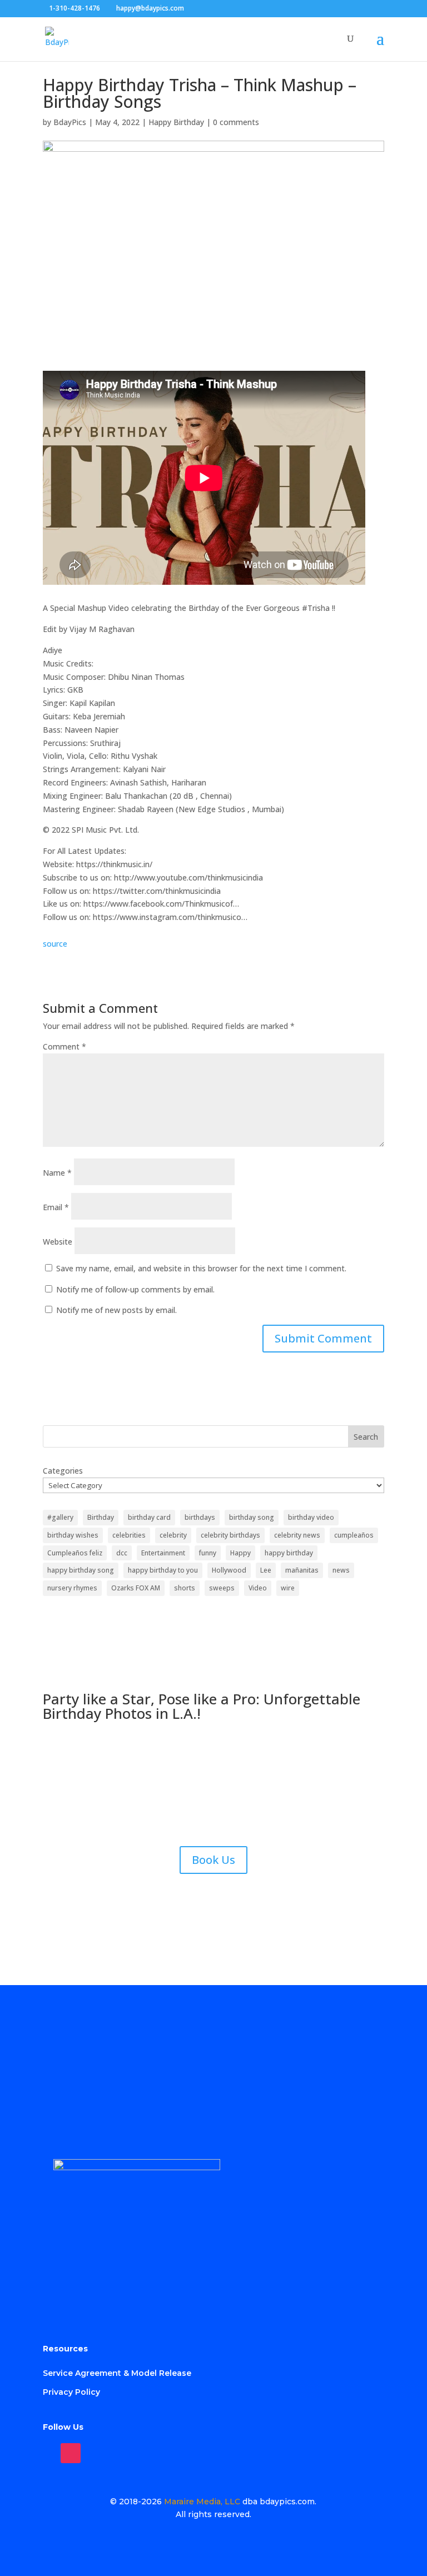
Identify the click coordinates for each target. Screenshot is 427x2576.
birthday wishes (73, 1535)
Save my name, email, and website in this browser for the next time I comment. (201, 1268)
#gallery (60, 1517)
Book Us (213, 1860)
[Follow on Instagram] (71, 2453)
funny (208, 1553)
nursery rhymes (72, 1588)
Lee (266, 1570)
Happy (240, 1553)
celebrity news (297, 1535)
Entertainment (163, 1553)
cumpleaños (354, 1535)
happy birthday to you (163, 1570)
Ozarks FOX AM (136, 1588)
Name (57, 1173)
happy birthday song (81, 1570)
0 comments (236, 122)
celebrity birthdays (230, 1535)
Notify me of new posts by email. (116, 1310)
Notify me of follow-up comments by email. (135, 1289)
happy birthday (289, 1553)
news (341, 1570)
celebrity (173, 1535)
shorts (185, 1588)
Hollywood (229, 1570)
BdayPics (70, 122)
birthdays (200, 1517)
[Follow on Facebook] (46, 2453)
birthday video (311, 1517)
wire (288, 1588)
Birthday (101, 1517)
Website (58, 1242)
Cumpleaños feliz (75, 1553)
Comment (64, 1046)
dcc (122, 1553)
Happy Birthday (176, 122)
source (55, 944)
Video (258, 1588)
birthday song (252, 1517)
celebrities (129, 1535)
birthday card (149, 1517)
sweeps (222, 1588)
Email (56, 1207)
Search (366, 1437)
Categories (63, 1471)
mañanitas (302, 1570)
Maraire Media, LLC (202, 2502)
